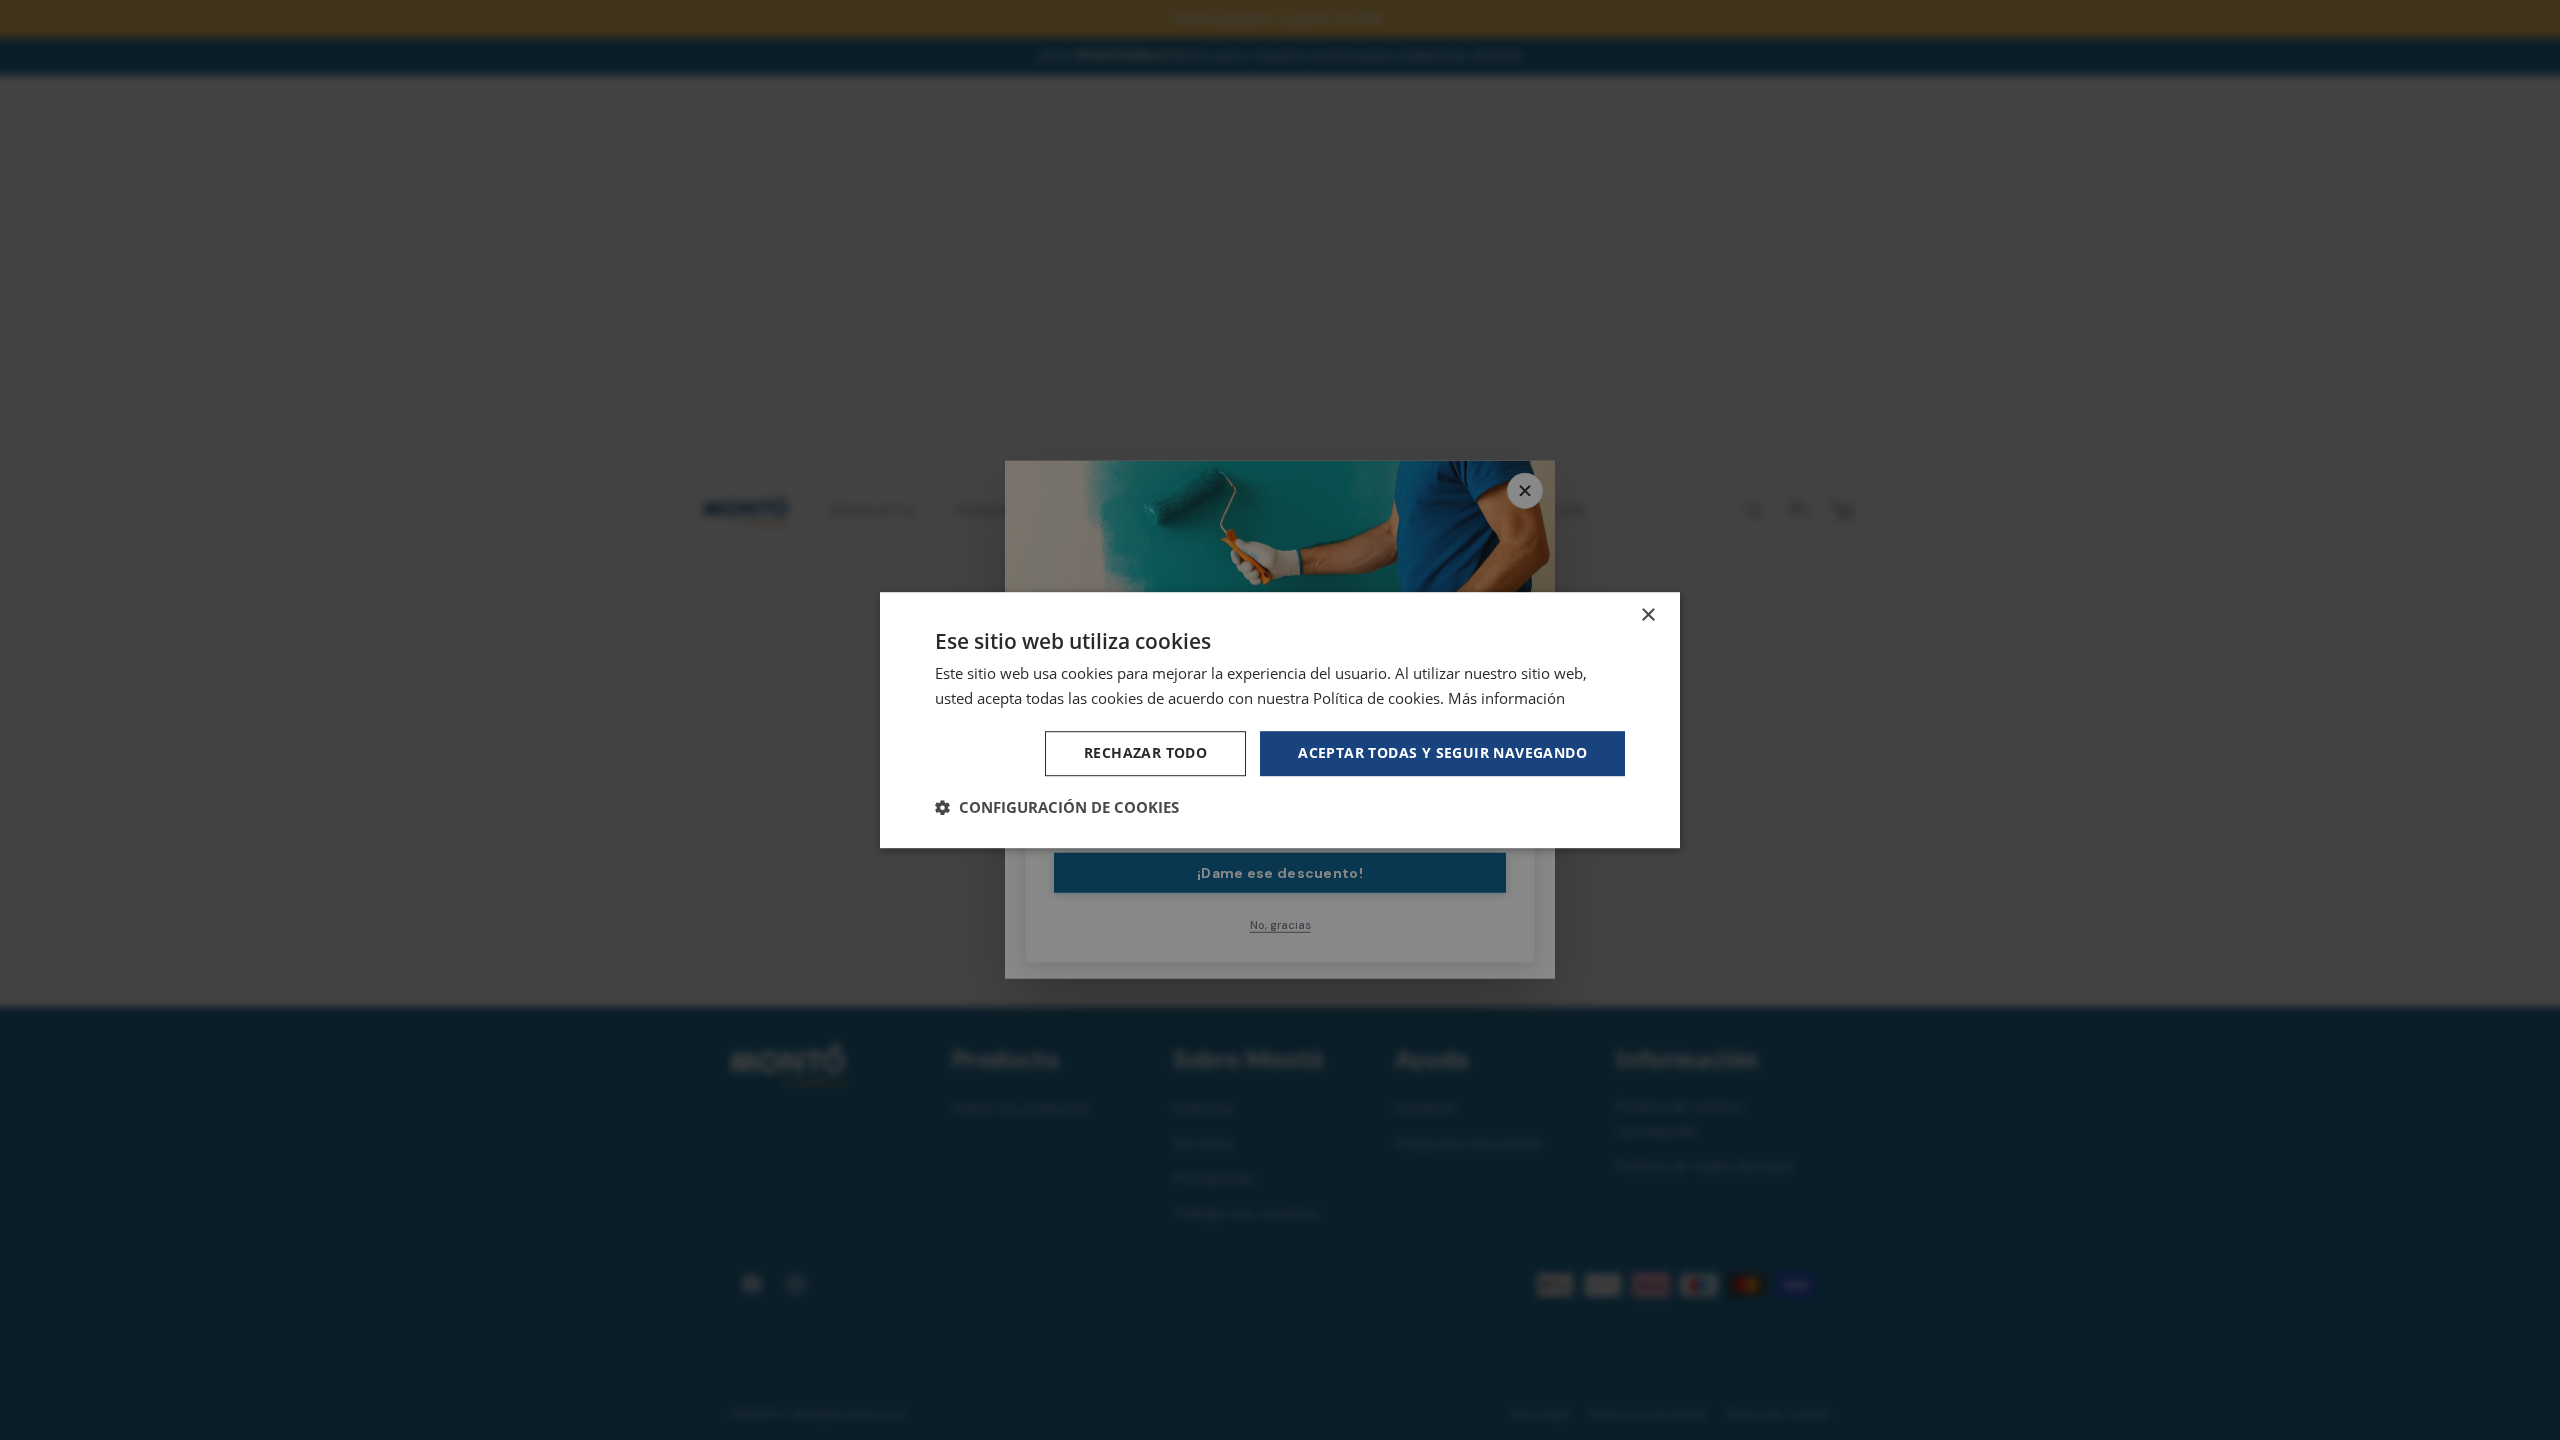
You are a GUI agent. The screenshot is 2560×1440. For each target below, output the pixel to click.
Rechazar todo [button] (1145, 752)
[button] (1057, 807)
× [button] (1647, 615)
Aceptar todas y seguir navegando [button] (1442, 752)
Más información (1506, 698)
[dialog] (1280, 720)
